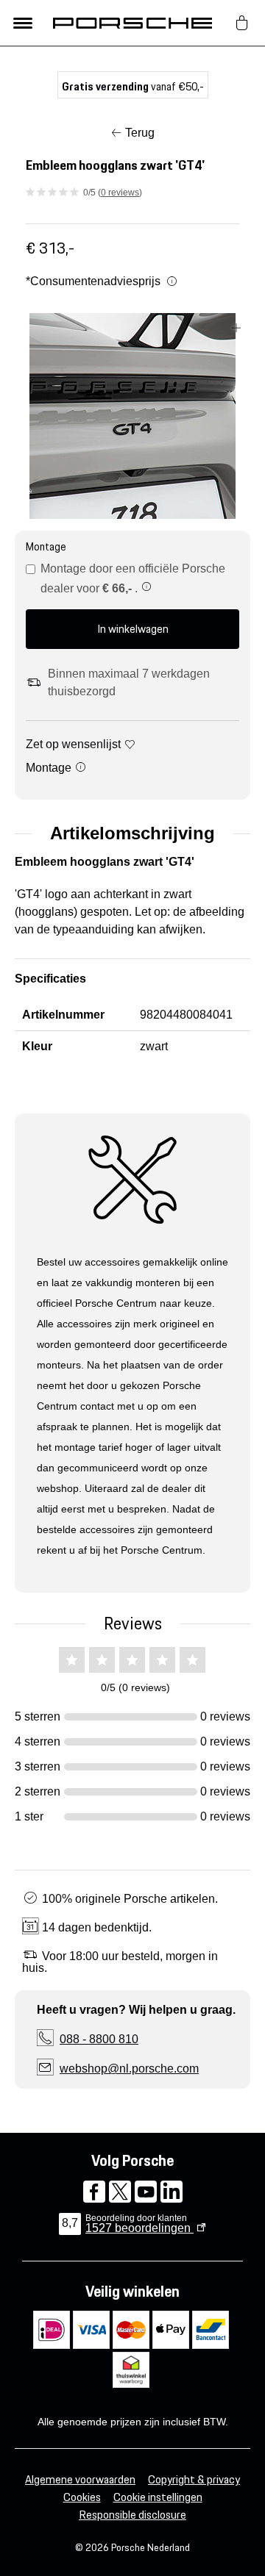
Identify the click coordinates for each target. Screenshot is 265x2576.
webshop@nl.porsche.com (129, 2069)
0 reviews (120, 193)
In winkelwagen (133, 629)
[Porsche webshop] (132, 23)
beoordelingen (139, 2228)
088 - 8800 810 (99, 2039)
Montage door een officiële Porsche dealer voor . (133, 578)
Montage (50, 768)
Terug (140, 133)
